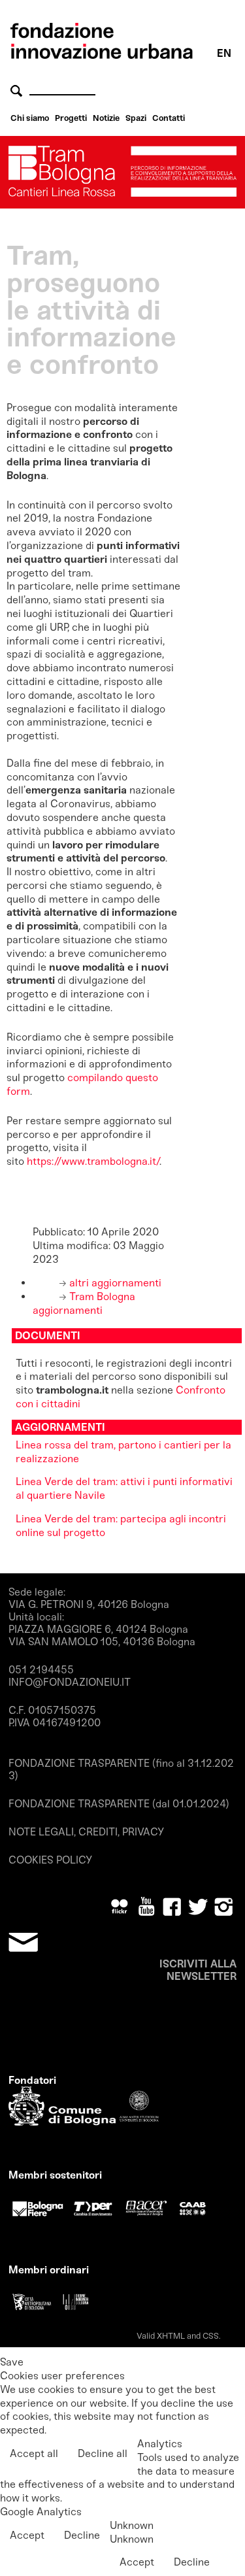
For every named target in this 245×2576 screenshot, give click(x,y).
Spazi (136, 118)
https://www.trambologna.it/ (93, 1161)
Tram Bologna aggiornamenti (84, 1303)
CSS (211, 2336)
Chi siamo (30, 118)
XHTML (171, 2336)
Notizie (106, 118)
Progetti (71, 118)
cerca (18, 91)
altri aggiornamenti (114, 1283)
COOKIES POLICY (50, 1860)
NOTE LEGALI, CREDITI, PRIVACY (86, 1832)
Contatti (169, 118)
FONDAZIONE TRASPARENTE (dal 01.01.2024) (119, 1804)
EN (224, 53)
